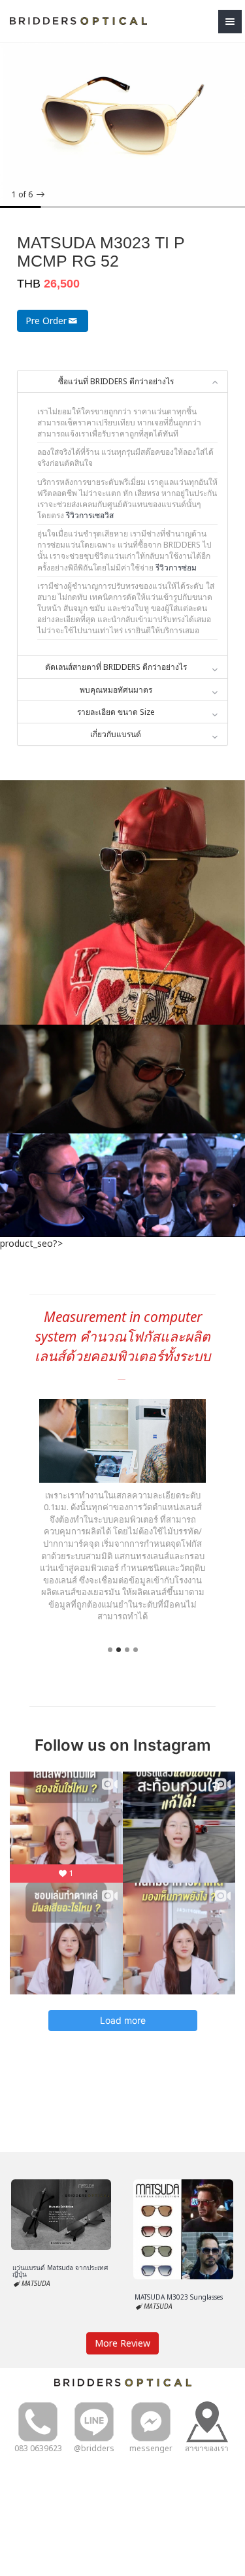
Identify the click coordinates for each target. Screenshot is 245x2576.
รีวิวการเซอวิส (90, 515)
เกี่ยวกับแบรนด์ (116, 734)
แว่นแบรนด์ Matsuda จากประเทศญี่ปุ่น (60, 2271)
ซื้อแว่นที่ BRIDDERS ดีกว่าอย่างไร (116, 381)
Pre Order (46, 321)
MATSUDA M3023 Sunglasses (179, 2297)
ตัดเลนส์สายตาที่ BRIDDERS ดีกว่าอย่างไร (116, 667)
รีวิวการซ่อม (176, 568)
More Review (122, 2343)
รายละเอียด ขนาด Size (116, 712)
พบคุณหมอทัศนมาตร (116, 690)
